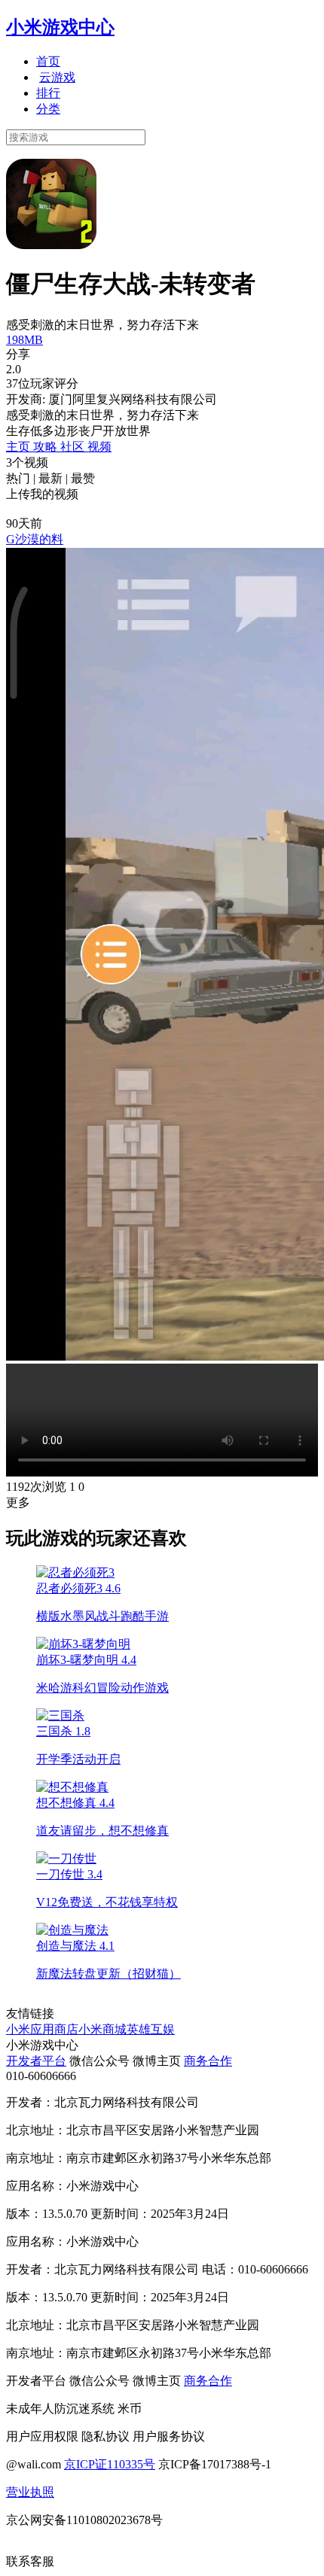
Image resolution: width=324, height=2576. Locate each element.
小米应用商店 (42, 2029)
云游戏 (57, 77)
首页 (48, 61)
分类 (48, 109)
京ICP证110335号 (110, 2464)
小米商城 (102, 2029)
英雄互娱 (151, 2029)
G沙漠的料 (35, 539)
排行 (48, 93)
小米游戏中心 (60, 27)
